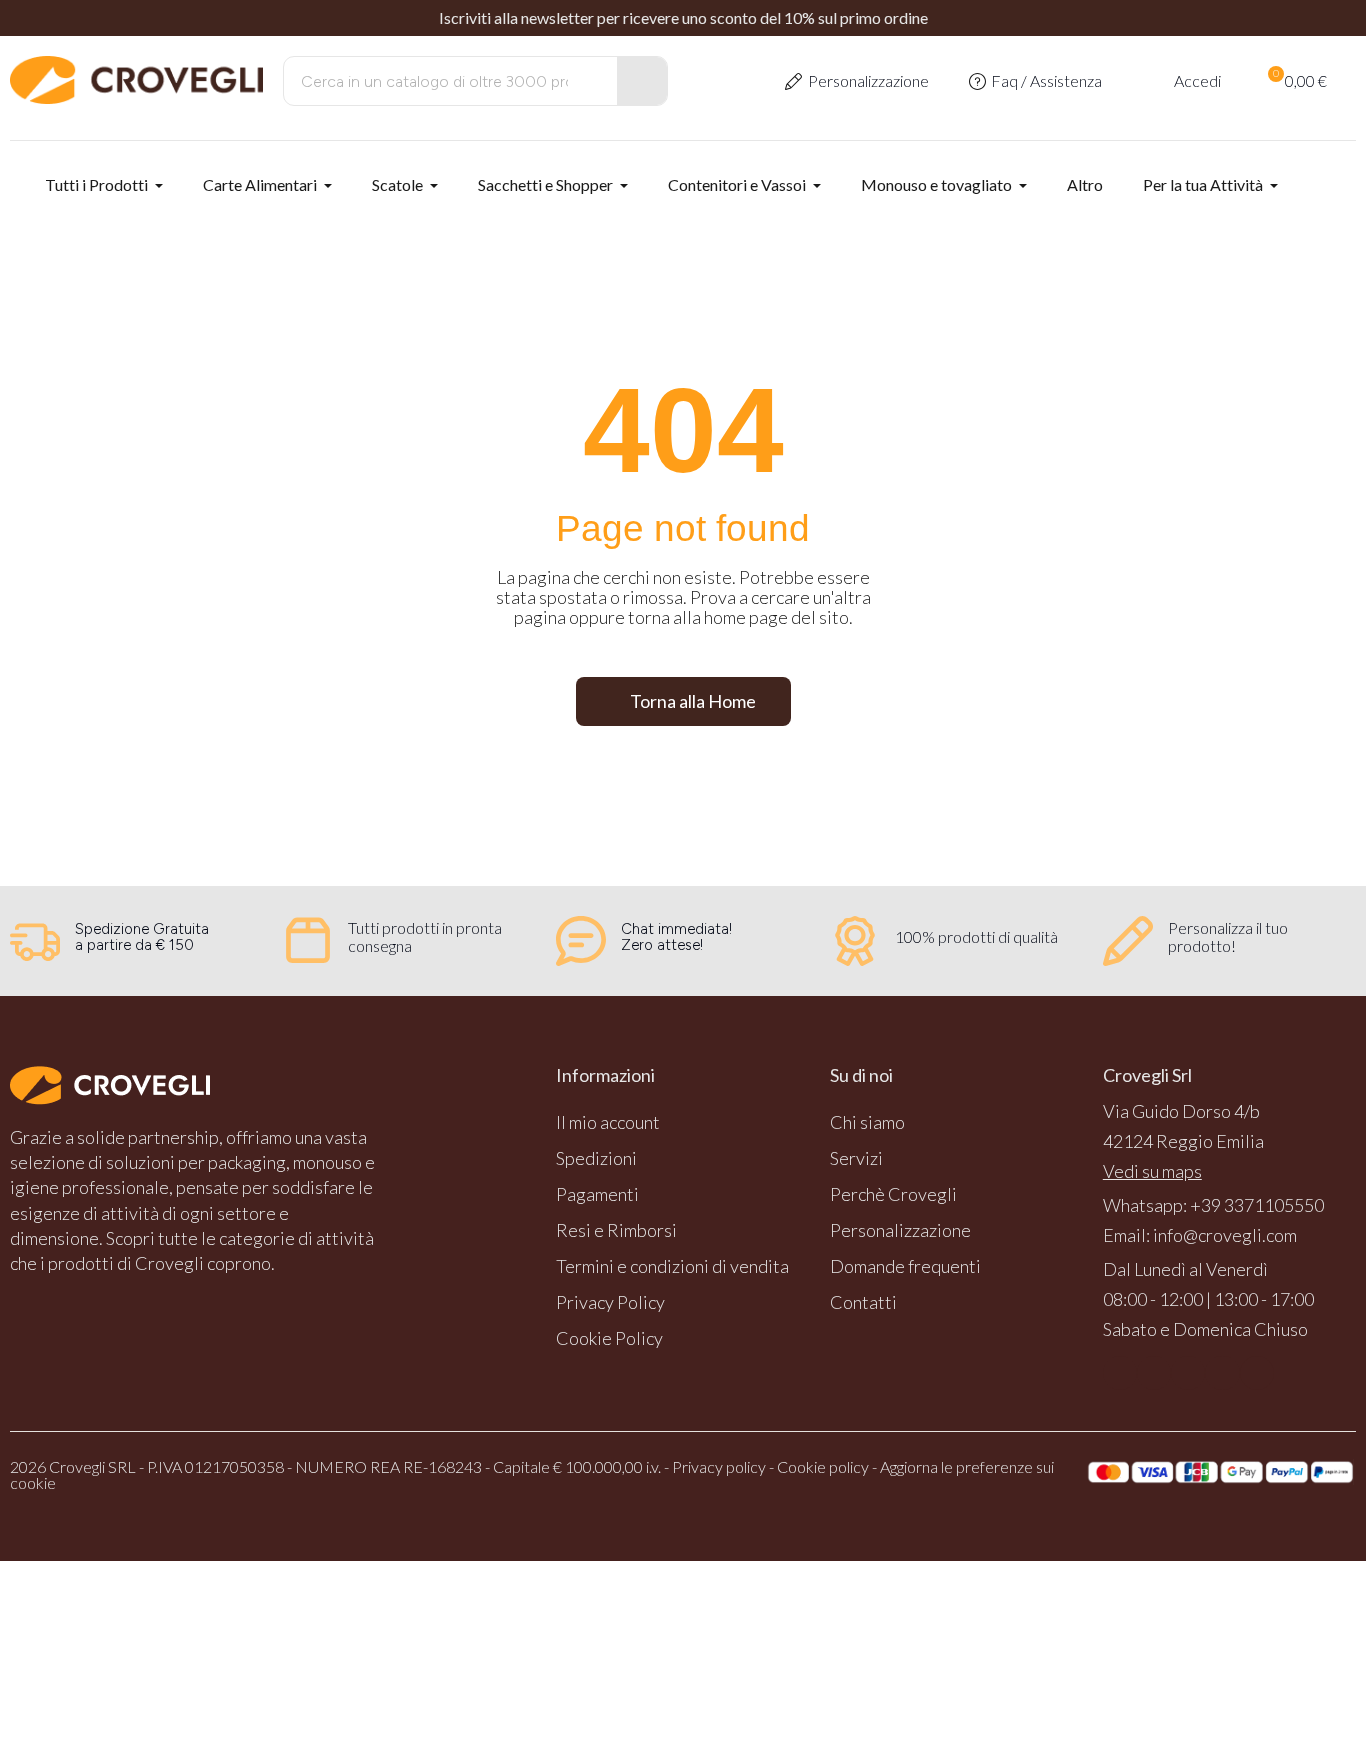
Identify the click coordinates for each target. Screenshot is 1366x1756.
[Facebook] (1120, 1373)
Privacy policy (719, 1466)
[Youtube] (1188, 1373)
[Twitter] (1222, 1373)
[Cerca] (642, 81)
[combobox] (436, 81)
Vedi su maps (1152, 1171)
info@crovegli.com (1225, 1235)
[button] (1296, 81)
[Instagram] (1154, 1373)
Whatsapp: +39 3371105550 (1213, 1205)
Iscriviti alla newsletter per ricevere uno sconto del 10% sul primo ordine (683, 17)
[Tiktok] (1257, 1373)
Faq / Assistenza (1046, 80)
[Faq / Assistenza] (977, 81)
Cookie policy (823, 1466)
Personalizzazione (868, 80)
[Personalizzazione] (793, 81)
